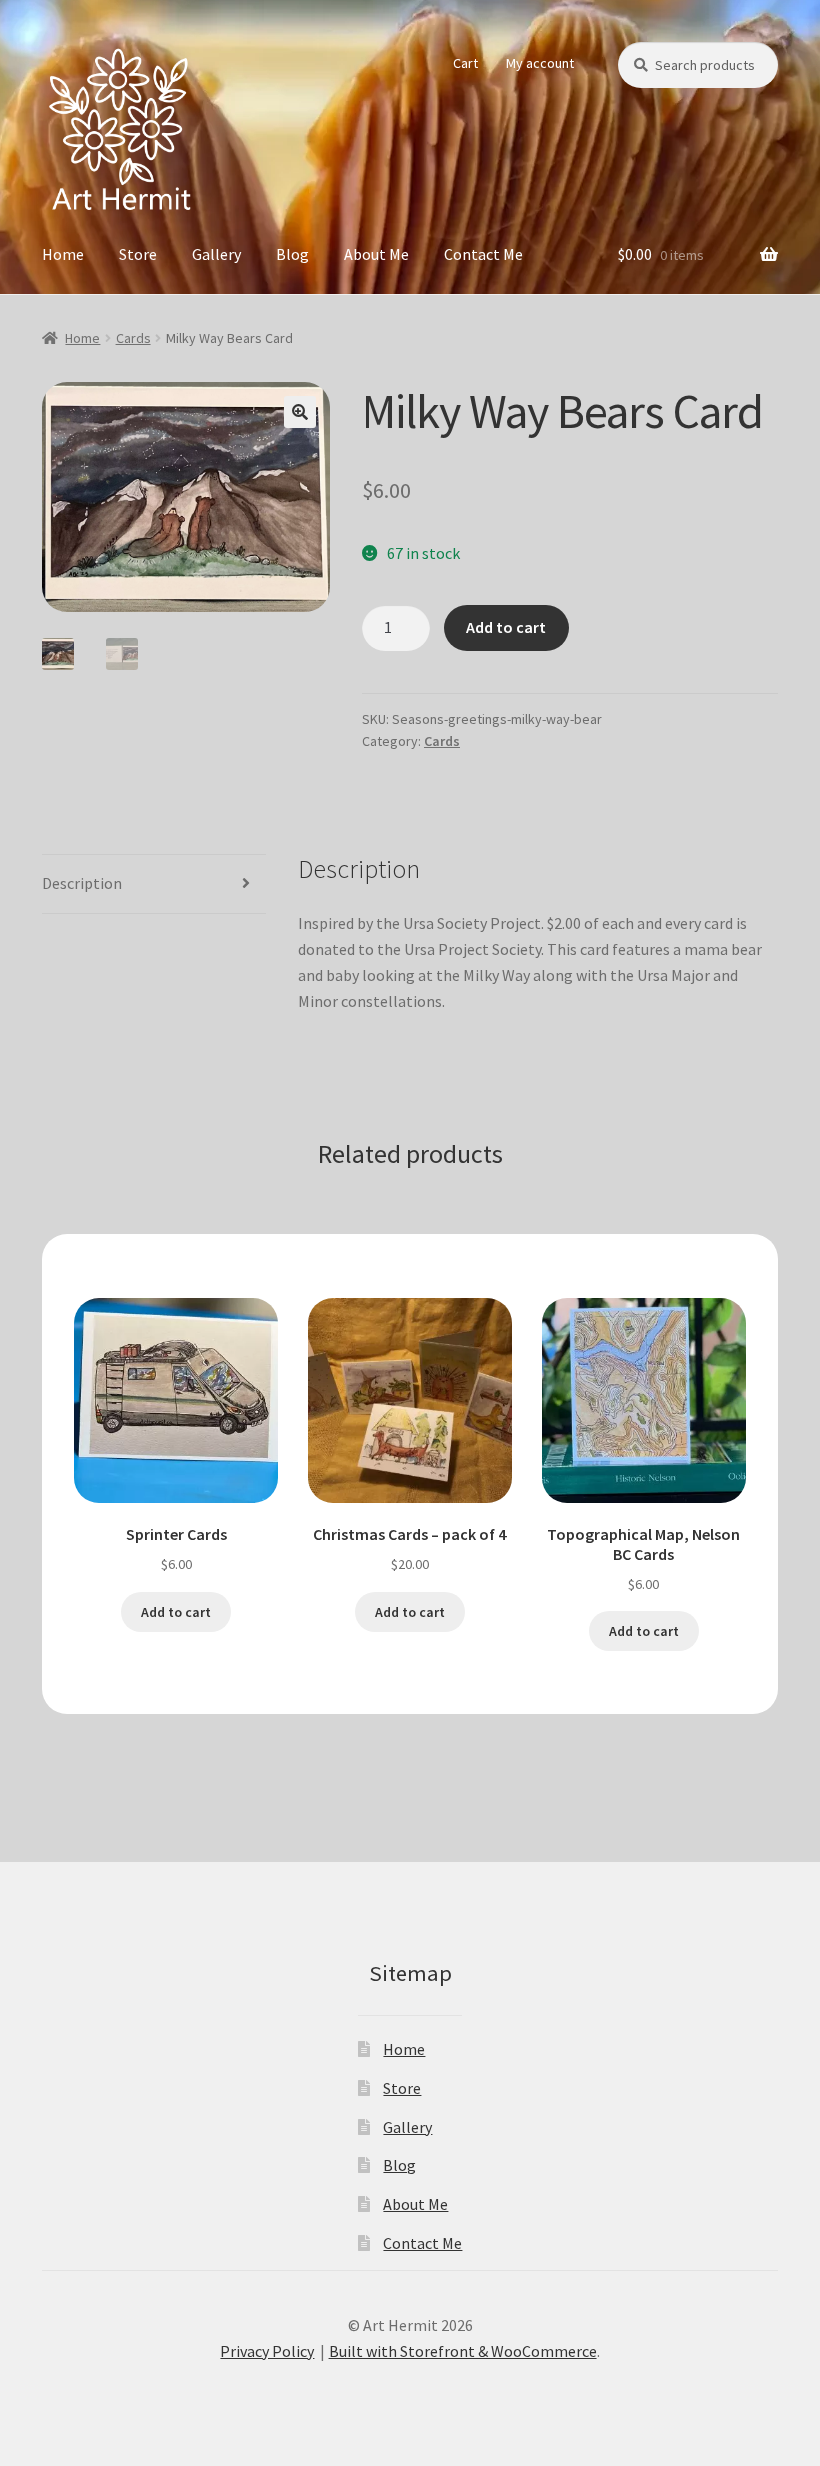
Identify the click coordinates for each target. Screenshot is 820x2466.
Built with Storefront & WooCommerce (463, 2351)
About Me (376, 254)
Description (82, 883)
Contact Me (483, 254)
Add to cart (506, 627)
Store (138, 254)
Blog (292, 254)
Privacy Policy (267, 2351)
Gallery (216, 254)
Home (63, 254)
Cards (133, 338)
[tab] (154, 884)
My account (540, 63)
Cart (465, 63)
